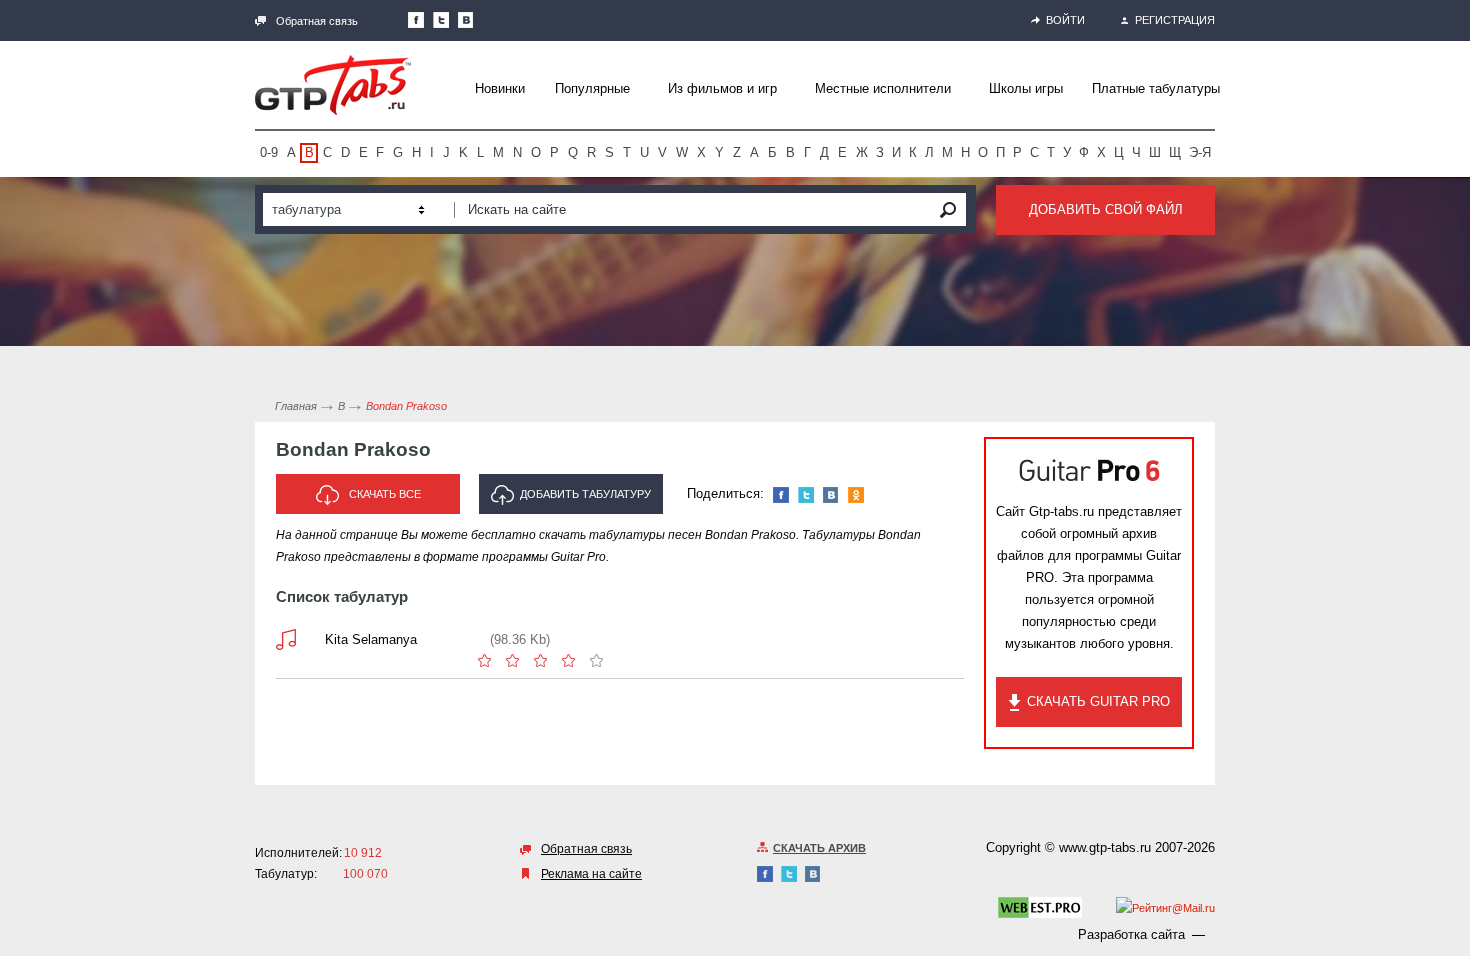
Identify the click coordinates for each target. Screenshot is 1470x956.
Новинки (500, 88)
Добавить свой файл (1106, 209)
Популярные (592, 88)
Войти (1065, 20)
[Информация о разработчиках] (1040, 911)
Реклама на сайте (591, 874)
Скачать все (385, 494)
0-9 (269, 152)
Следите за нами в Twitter (441, 20)
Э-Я (1200, 152)
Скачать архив (819, 848)
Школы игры (1026, 88)
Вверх (1453, 478)
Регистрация (1175, 20)
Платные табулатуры (1156, 88)
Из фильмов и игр (722, 88)
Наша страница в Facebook (416, 20)
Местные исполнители (883, 88)
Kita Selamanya (371, 639)
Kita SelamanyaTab (286, 639)
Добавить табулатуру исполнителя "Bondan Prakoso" (577, 501)
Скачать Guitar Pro (1098, 701)
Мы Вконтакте (466, 20)
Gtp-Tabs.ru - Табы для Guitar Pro (333, 85)
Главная (296, 406)
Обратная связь (317, 21)
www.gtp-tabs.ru (1105, 847)
